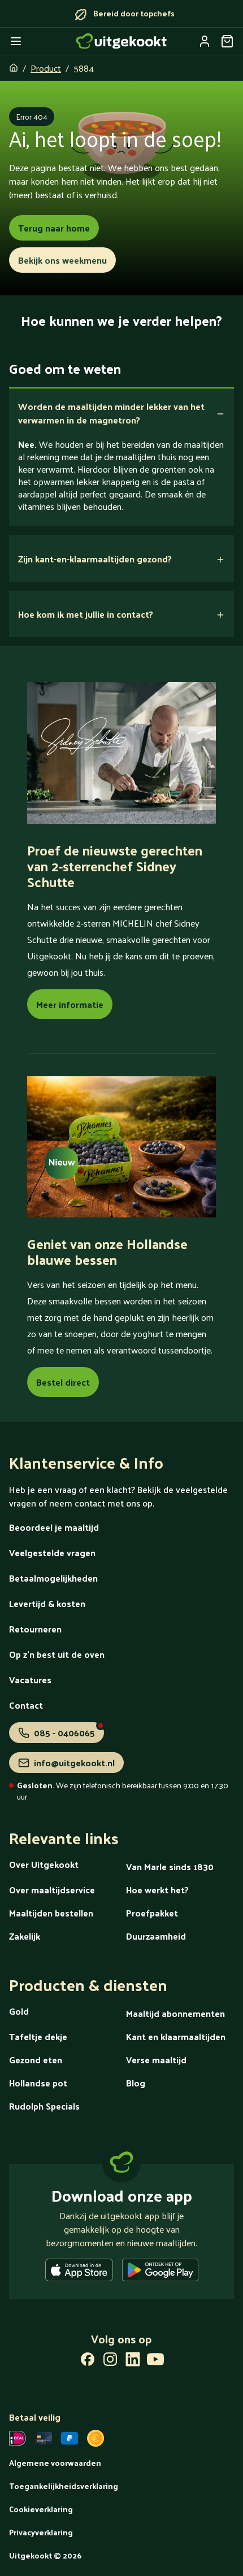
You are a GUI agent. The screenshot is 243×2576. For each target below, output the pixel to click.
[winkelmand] (227, 41)
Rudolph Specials (44, 2106)
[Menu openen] (16, 41)
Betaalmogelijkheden (53, 1578)
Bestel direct (63, 1382)
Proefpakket (152, 1913)
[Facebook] (88, 2361)
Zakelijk (25, 1936)
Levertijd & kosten (47, 1603)
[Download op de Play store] (160, 2272)
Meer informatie (70, 1004)
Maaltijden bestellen (51, 1913)
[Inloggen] (205, 41)
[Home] (121, 41)
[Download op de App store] (79, 2272)
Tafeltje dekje (38, 2036)
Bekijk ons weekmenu (62, 260)
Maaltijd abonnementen (175, 2013)
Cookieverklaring (41, 2509)
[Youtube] (155, 2361)
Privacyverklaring (41, 2532)
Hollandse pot (38, 2083)
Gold (19, 2011)
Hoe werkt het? (157, 1890)
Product (46, 68)
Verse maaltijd (156, 2060)
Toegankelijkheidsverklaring (64, 2486)
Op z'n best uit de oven (57, 1654)
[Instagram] (110, 2361)
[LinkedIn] (133, 2361)
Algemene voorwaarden (55, 2463)
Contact (26, 1705)
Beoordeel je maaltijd (54, 1527)
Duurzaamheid (156, 1936)
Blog (136, 2083)
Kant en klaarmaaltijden (176, 2036)
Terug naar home (54, 228)
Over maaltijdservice (52, 1890)
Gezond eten (36, 2060)
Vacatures (30, 1680)
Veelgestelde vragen (52, 1553)
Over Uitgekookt (44, 1864)
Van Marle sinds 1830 (170, 1866)
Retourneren (35, 1629)
